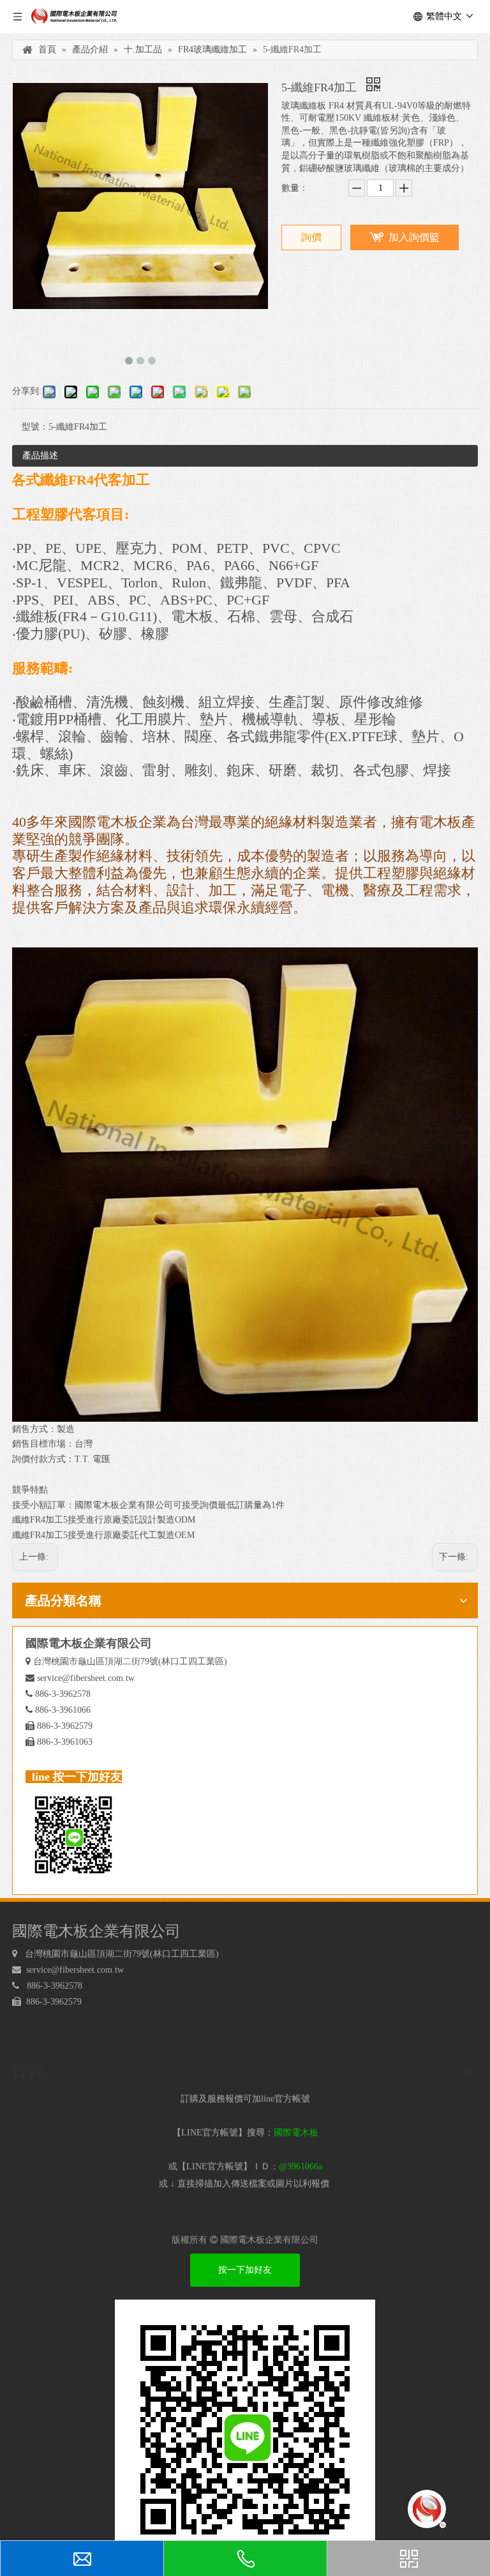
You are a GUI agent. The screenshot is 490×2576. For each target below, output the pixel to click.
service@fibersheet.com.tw (86, 1678)
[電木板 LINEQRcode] (245, 2430)
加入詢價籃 (414, 237)
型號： (35, 427)
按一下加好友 (245, 2270)
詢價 (311, 237)
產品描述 (40, 456)
